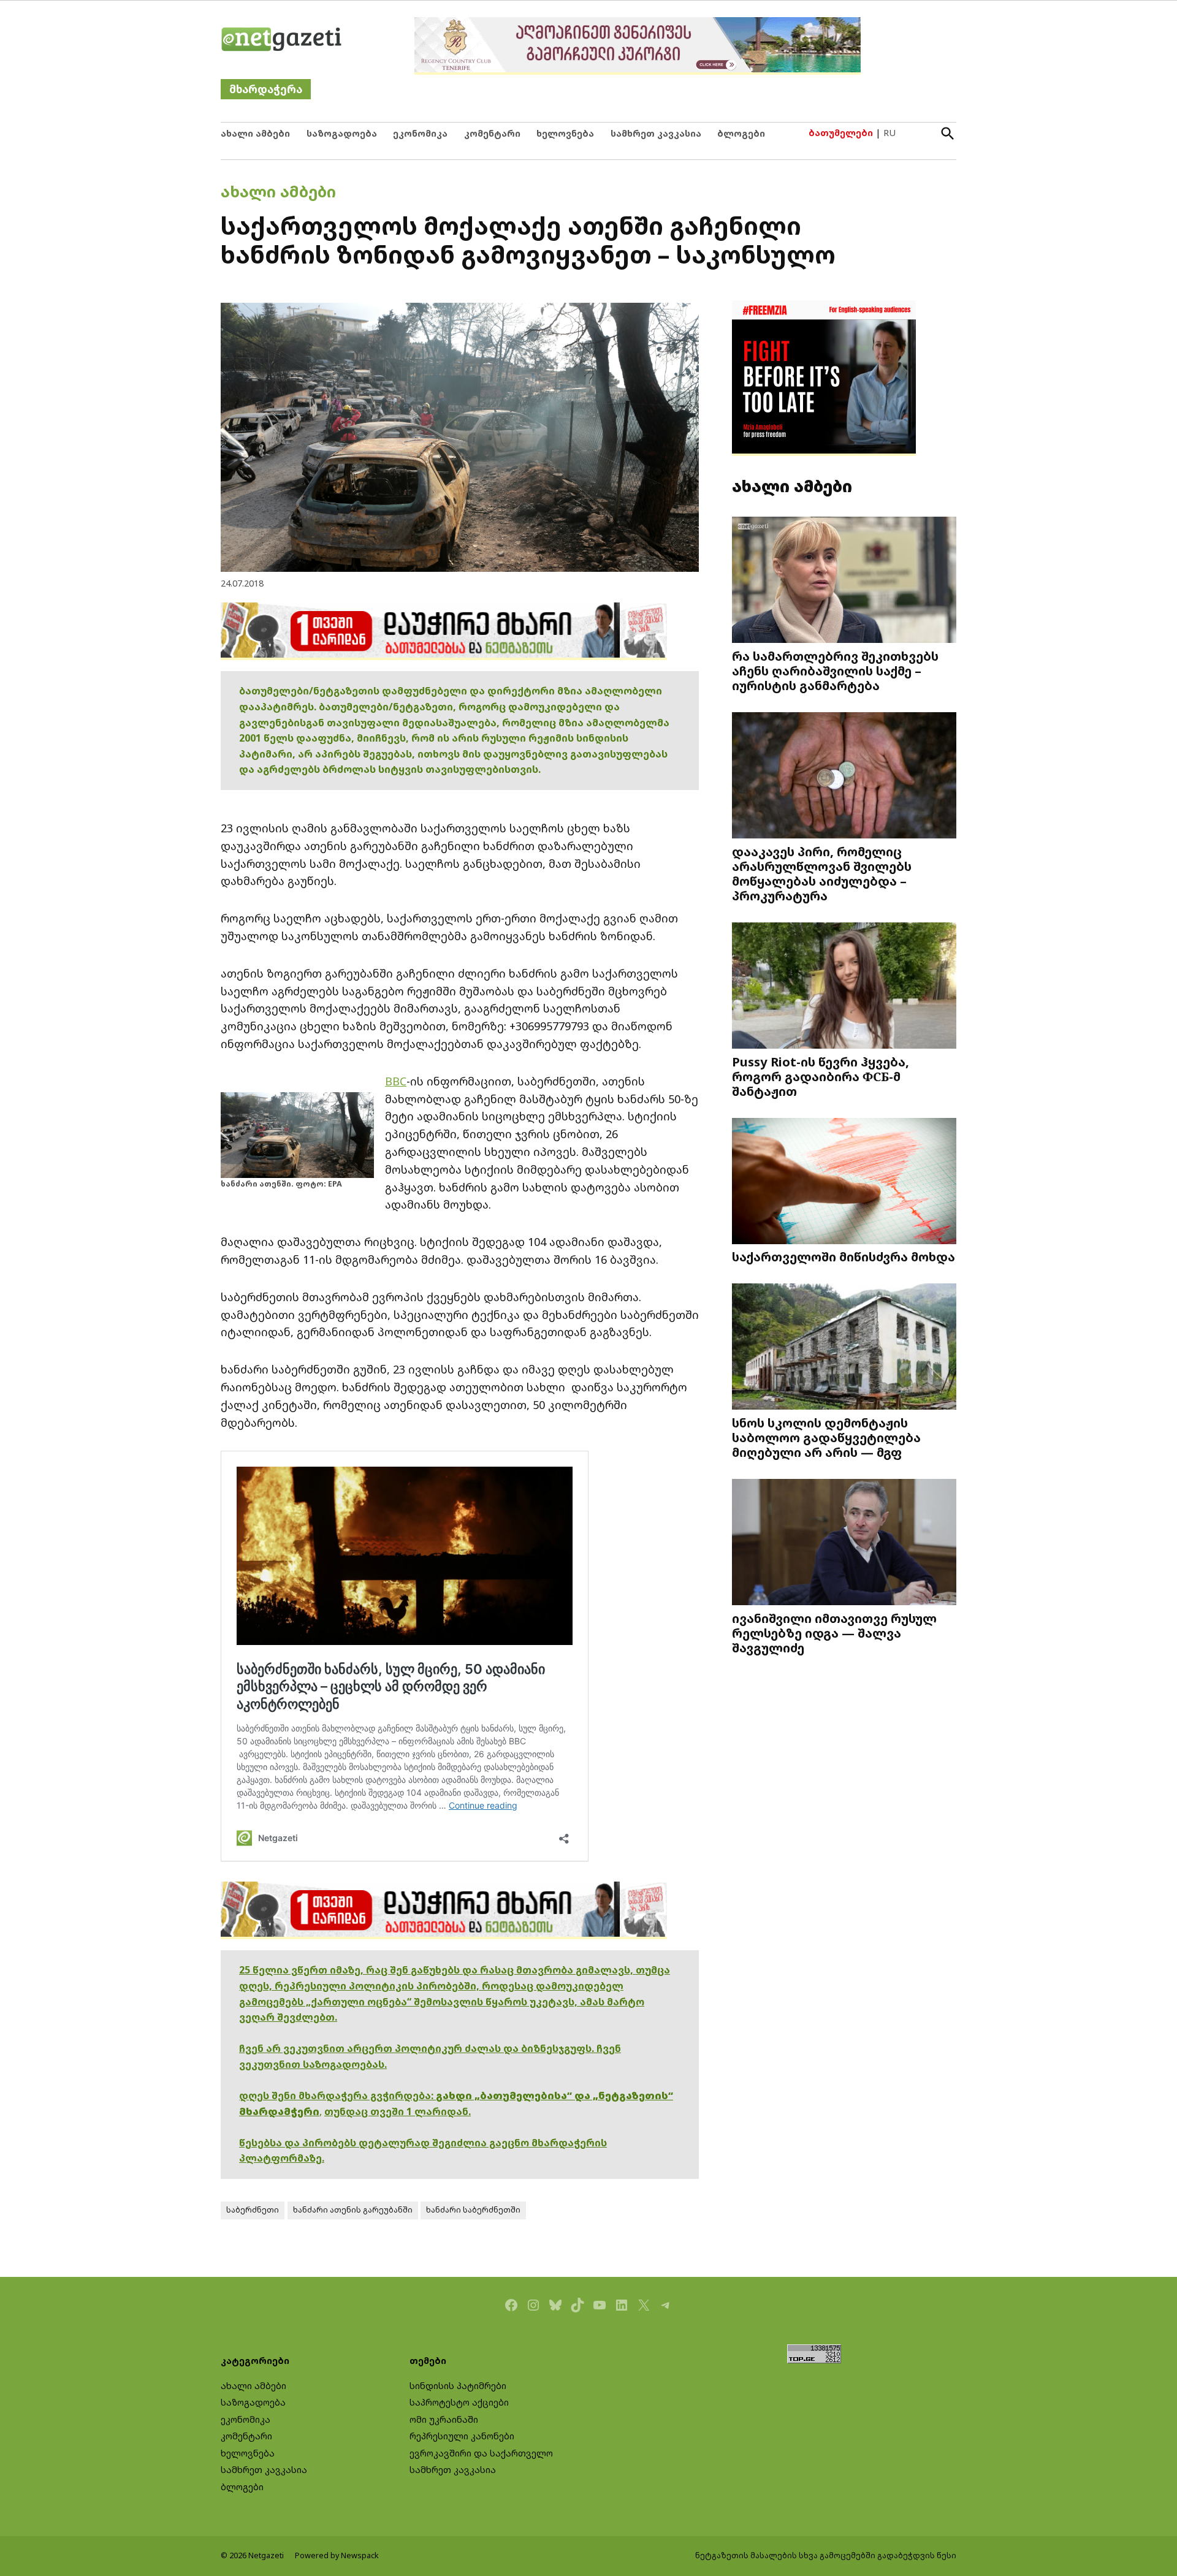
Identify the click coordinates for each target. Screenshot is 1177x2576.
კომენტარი (492, 133)
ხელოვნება (565, 133)
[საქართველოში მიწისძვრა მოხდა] (844, 1183)
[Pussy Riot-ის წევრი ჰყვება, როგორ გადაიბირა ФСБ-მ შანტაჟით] (844, 987)
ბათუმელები (841, 133)
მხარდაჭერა (266, 89)
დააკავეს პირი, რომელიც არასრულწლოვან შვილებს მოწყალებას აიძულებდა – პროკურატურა (822, 873)
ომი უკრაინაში (444, 2419)
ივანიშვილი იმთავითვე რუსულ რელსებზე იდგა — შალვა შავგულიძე (834, 1633)
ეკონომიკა (420, 133)
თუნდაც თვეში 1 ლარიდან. (398, 2111)
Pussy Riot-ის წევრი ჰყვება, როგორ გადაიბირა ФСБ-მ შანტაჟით (821, 1076)
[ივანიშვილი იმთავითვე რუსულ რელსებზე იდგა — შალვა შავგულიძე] (844, 1544)
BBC (396, 1081)
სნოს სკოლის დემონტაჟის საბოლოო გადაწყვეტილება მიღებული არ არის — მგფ (826, 1437)
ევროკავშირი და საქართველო (481, 2453)
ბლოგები (741, 133)
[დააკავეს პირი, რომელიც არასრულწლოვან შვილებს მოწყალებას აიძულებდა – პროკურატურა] (844, 777)
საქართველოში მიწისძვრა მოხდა (844, 1256)
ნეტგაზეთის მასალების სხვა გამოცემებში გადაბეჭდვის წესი (826, 2555)
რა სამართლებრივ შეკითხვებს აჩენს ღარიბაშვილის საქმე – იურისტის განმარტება (835, 671)
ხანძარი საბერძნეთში (473, 2210)
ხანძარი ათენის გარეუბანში (353, 2210)
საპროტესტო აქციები (459, 2402)
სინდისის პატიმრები (458, 2386)
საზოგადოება (342, 133)
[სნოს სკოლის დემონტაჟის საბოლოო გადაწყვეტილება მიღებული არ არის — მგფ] (844, 1348)
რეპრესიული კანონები (462, 2436)
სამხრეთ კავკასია (656, 133)
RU (889, 133)
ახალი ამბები (255, 133)
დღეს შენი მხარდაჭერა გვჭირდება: (337, 2095)
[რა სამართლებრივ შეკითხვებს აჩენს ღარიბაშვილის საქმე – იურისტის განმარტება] (844, 581)
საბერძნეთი (253, 2210)
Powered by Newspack (337, 2555)
